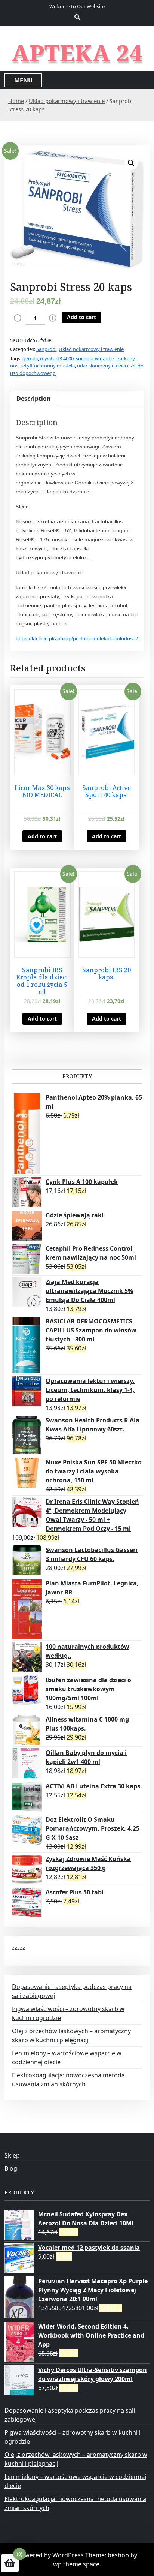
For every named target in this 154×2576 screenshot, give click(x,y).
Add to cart (81, 317)
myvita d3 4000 (57, 358)
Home (16, 101)
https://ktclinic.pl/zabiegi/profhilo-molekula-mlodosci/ (77, 638)
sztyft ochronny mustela (48, 366)
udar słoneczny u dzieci (103, 366)
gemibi (30, 358)
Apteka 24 (77, 53)
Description (34, 399)
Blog (11, 2168)
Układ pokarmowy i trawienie (67, 101)
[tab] (34, 399)
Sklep (12, 2155)
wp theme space (76, 2564)
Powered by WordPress (50, 2555)
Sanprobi (46, 349)
